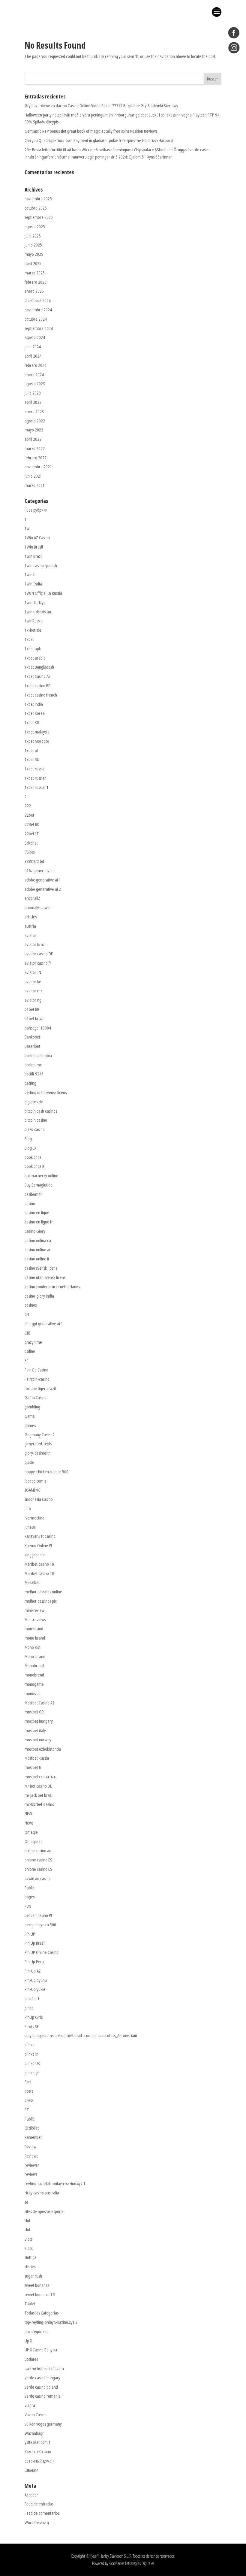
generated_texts (38, 1444)
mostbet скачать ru (41, 1777)
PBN (28, 1906)
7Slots (30, 852)
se (26, 2202)
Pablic (30, 1888)
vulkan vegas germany (43, 2424)
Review (30, 2147)
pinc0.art (32, 1999)
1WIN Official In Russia (43, 593)
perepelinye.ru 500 (40, 1925)
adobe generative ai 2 (43, 889)
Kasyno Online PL (39, 1545)
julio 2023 (33, 393)
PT (27, 2110)
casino (30, 1203)
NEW (28, 1814)
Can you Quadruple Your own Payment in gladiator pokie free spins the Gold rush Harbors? (99, 140)
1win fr (30, 574)
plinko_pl (32, 2073)
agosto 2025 (35, 227)
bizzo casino (35, 1129)
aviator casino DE (39, 954)
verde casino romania (43, 2396)
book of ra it (34, 1166)
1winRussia (34, 621)
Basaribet (32, 1046)
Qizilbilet (32, 2128)
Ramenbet (33, 2137)
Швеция (31, 2470)
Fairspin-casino (37, 1379)
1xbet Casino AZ (38, 676)
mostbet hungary (39, 1721)
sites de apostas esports (44, 2211)
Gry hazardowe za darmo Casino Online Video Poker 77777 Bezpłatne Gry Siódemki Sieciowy (101, 106)
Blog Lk (30, 1148)
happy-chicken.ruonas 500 (46, 1472)
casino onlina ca (38, 1240)
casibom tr (33, 1194)
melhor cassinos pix (41, 1601)
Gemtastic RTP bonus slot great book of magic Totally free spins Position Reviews (91, 131)
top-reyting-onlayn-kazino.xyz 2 (51, 2322)
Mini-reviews (35, 1620)
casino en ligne (37, 1212)
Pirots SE (32, 2026)
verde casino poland (41, 2387)
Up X (28, 2341)
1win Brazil (34, 556)
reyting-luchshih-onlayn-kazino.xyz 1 (55, 2183)
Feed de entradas (39, 2504)
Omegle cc (33, 1841)
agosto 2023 (35, 384)
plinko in (31, 2054)
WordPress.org (37, 2522)
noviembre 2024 (38, 310)
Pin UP (30, 1934)
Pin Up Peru (34, 1962)
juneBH (30, 1527)
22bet (29, 815)
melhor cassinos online (43, 1592)
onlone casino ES (38, 1860)
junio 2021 (33, 476)
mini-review (34, 1610)
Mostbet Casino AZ (40, 1703)
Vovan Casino (36, 2415)
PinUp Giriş (34, 2017)
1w (27, 528)
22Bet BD (32, 824)
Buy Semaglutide (39, 1185)
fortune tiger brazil (40, 1388)
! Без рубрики (36, 510)
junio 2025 (33, 245)
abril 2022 (33, 439)
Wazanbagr (34, 2433)
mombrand (34, 1629)
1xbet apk (33, 649)
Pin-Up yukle (35, 1989)
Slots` (29, 2248)
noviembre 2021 (38, 467)
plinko (30, 2045)
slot (27, 2220)
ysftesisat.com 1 (38, 2442)
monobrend (34, 1675)
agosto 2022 (35, 421)
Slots (28, 2239)
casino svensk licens (41, 1268)
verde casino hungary (42, 2378)
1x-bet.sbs (33, 630)
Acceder (31, 2495)
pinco (29, 2008)
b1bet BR (32, 1009)
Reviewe (31, 2156)
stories (30, 2267)
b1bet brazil (34, 1019)
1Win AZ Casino (37, 538)
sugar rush (33, 2276)
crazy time (33, 1342)
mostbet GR (34, 1712)
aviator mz (33, 991)
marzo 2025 (35, 273)
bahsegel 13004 (38, 1028)
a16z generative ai (40, 871)
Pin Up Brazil (35, 1943)
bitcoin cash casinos (41, 1111)
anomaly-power (38, 907)
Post (28, 2082)
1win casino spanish (41, 565)
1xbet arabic (35, 658)
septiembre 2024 (39, 328)
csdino (30, 1351)
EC (27, 1361)
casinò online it (37, 1259)
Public (30, 2119)
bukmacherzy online (41, 1176)
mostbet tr (33, 1767)
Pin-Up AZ (33, 1971)
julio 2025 (33, 236)
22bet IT (32, 834)
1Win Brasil (34, 547)
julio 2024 (33, 347)
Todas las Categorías (42, 2313)
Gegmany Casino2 (40, 1435)
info (28, 1509)
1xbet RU (32, 759)
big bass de (34, 1102)
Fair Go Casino (36, 1370)
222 (28, 806)
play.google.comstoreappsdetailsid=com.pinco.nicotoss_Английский (81, 2035)
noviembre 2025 (38, 199)
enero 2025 (34, 291)
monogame (34, 1684)
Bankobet (32, 1037)
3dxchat (31, 843)
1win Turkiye (35, 602)
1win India (33, 584)
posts (29, 2091)
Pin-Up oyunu (36, 1980)
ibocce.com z (35, 1481)
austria (30, 926)
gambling (32, 1407)
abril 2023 (33, 402)
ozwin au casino (38, 1878)
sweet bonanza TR (40, 2295)
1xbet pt (31, 750)
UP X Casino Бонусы (41, 2350)
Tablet (30, 2304)
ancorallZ (32, 898)
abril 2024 (33, 356)
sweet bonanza (37, 2285)
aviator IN (33, 972)
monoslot (32, 1693)
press (29, 2100)
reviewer (32, 2165)
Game (30, 1416)
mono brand (35, 1638)
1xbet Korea (35, 713)
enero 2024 (34, 375)
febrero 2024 (36, 365)
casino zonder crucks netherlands (52, 1287)
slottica (30, 2257)
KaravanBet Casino (40, 1536)
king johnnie (35, 1555)
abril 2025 (33, 263)
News (29, 1823)
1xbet (29, 639)
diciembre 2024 (38, 300)
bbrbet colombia (38, 1055)
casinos (31, 1305)
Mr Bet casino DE (38, 1786)
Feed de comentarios (42, 2513)
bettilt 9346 (34, 1074)
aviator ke (33, 982)
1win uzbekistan (38, 612)
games (30, 1425)
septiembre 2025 (39, 217)
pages (30, 1897)
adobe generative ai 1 (43, 880)
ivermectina (34, 1518)
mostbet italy (35, 1730)
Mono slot (33, 1647)
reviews (31, 2174)
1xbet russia (34, 769)
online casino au (38, 1850)
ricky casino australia (42, 2193)
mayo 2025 (34, 254)
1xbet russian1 (37, 787)
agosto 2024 (35, 337)
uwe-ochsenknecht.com (44, 2368)
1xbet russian (36, 778)
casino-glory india (39, 1296)
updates (31, 2359)
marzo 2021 (35, 485)
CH (27, 1314)
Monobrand (34, 1666)
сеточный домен (39, 2461)
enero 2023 (34, 411)
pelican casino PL (39, 1915)
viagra (30, 2405)
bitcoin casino (36, 1120)
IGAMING (33, 1490)
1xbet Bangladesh (39, 667)
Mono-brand (35, 1657)
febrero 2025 (36, 282)
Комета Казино (38, 2452)
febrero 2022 (36, 458)
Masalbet (32, 1582)
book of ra (33, 1157)
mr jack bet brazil (39, 1795)
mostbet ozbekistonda (43, 1749)
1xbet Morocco (37, 741)
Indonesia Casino (39, 1499)
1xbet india (34, 704)
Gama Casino (36, 1397)
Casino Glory (35, 1231)
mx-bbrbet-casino (39, 1804)
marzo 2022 (35, 448)
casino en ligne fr (39, 1222)
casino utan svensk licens (45, 1277)
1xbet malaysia (37, 732)
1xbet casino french (41, 695)
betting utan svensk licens (46, 1092)
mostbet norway (38, 1740)
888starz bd (34, 861)
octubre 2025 (36, 208)
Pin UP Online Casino (42, 1952)
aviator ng (33, 1000)
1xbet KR (32, 723)
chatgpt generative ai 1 (44, 1324)
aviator (30, 935)
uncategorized (37, 2331)
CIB (27, 1333)
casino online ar (38, 1250)
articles (31, 917)
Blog (28, 1139)
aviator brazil (36, 944)
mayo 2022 (34, 430)
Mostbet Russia (37, 1758)
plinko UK (32, 2063)
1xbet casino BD (38, 686)
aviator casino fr (38, 963)
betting (30, 1083)
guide (29, 1462)
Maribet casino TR (39, 1564)
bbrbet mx (33, 1065)
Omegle (31, 1832)
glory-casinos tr (37, 1453)
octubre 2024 (36, 319)
